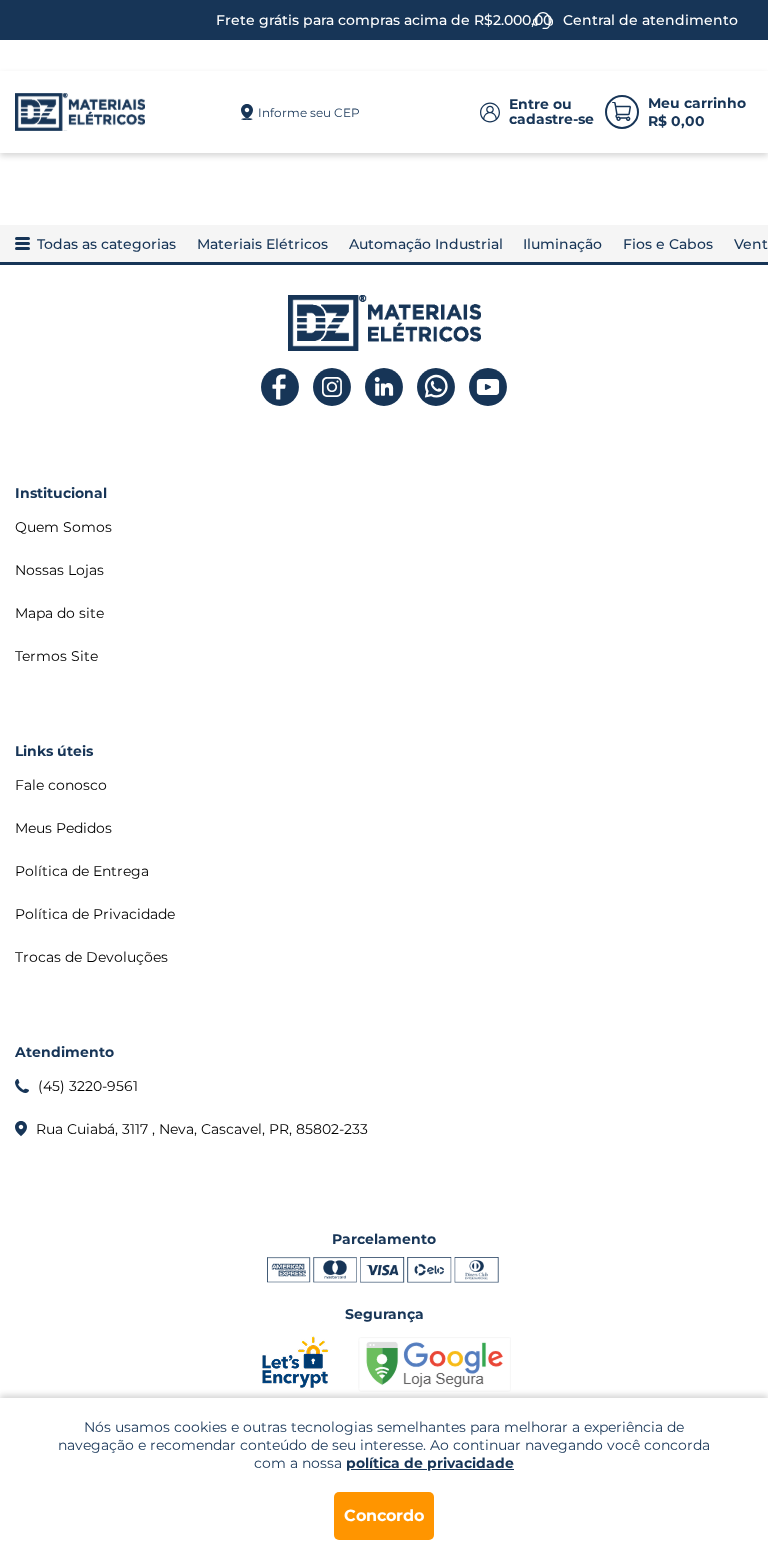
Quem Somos (63, 527)
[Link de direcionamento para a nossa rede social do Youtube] (488, 387)
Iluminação (562, 244)
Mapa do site (59, 613)
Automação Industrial (426, 244)
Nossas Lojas (59, 570)
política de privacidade (430, 1463)
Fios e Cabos (668, 244)
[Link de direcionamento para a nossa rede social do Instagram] (332, 387)
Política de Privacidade (95, 914)
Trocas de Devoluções (91, 957)
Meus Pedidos (63, 828)
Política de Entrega (82, 871)
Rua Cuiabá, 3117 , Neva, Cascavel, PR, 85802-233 (202, 1129)
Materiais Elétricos (262, 244)
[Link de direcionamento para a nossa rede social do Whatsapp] (436, 387)
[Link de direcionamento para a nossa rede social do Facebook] (280, 387)
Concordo (384, 1515)
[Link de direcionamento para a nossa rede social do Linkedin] (384, 387)
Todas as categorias (106, 244)
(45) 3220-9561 (88, 1086)
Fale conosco (61, 785)
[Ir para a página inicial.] (80, 112)
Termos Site (56, 656)
